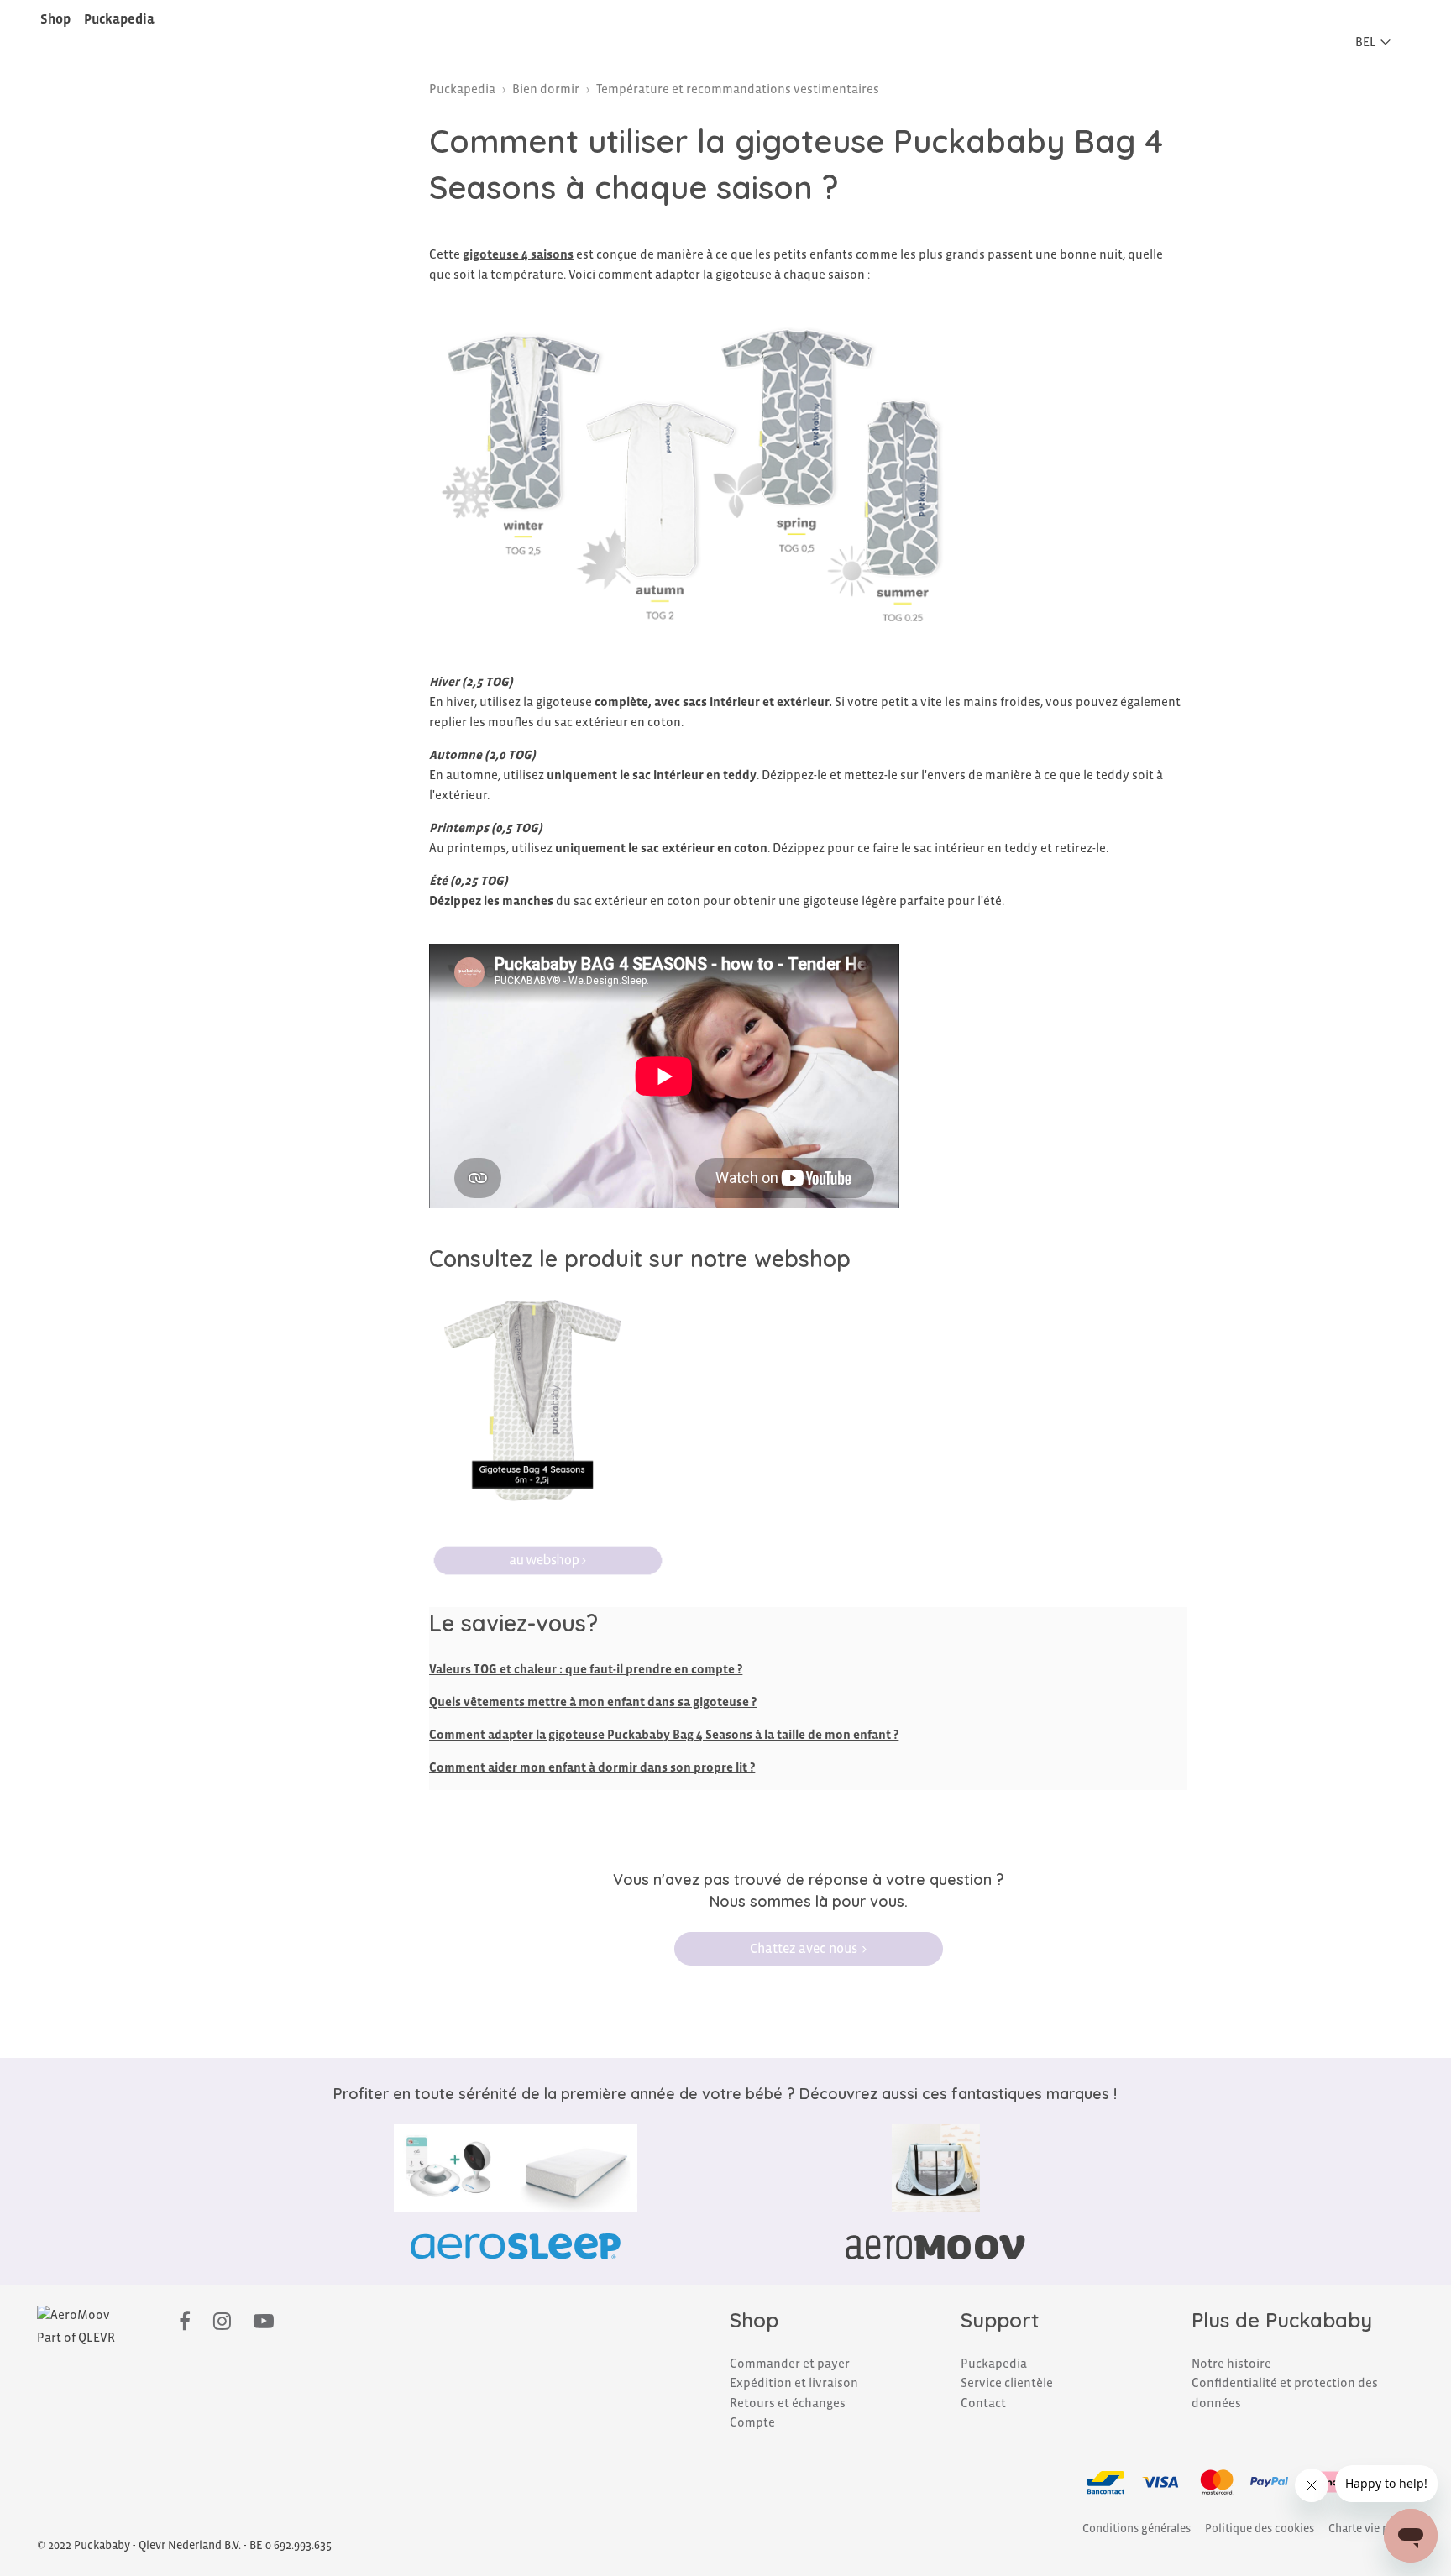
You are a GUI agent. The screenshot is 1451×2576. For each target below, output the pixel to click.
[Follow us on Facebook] (185, 2322)
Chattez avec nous (804, 1948)
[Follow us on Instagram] (222, 2322)
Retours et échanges (788, 2403)
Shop (55, 19)
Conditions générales (1137, 2529)
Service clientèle (1007, 2383)
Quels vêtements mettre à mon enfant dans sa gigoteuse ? (593, 1702)
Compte (752, 2422)
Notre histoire (1231, 2364)
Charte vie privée (1371, 2529)
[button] (1378, 42)
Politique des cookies (1260, 2529)
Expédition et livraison (794, 2383)
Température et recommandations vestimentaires (738, 89)
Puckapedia (119, 19)
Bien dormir (546, 89)
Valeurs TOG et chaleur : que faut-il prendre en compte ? (586, 1669)
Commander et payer (790, 2364)
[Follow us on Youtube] (264, 2322)
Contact (983, 2403)
